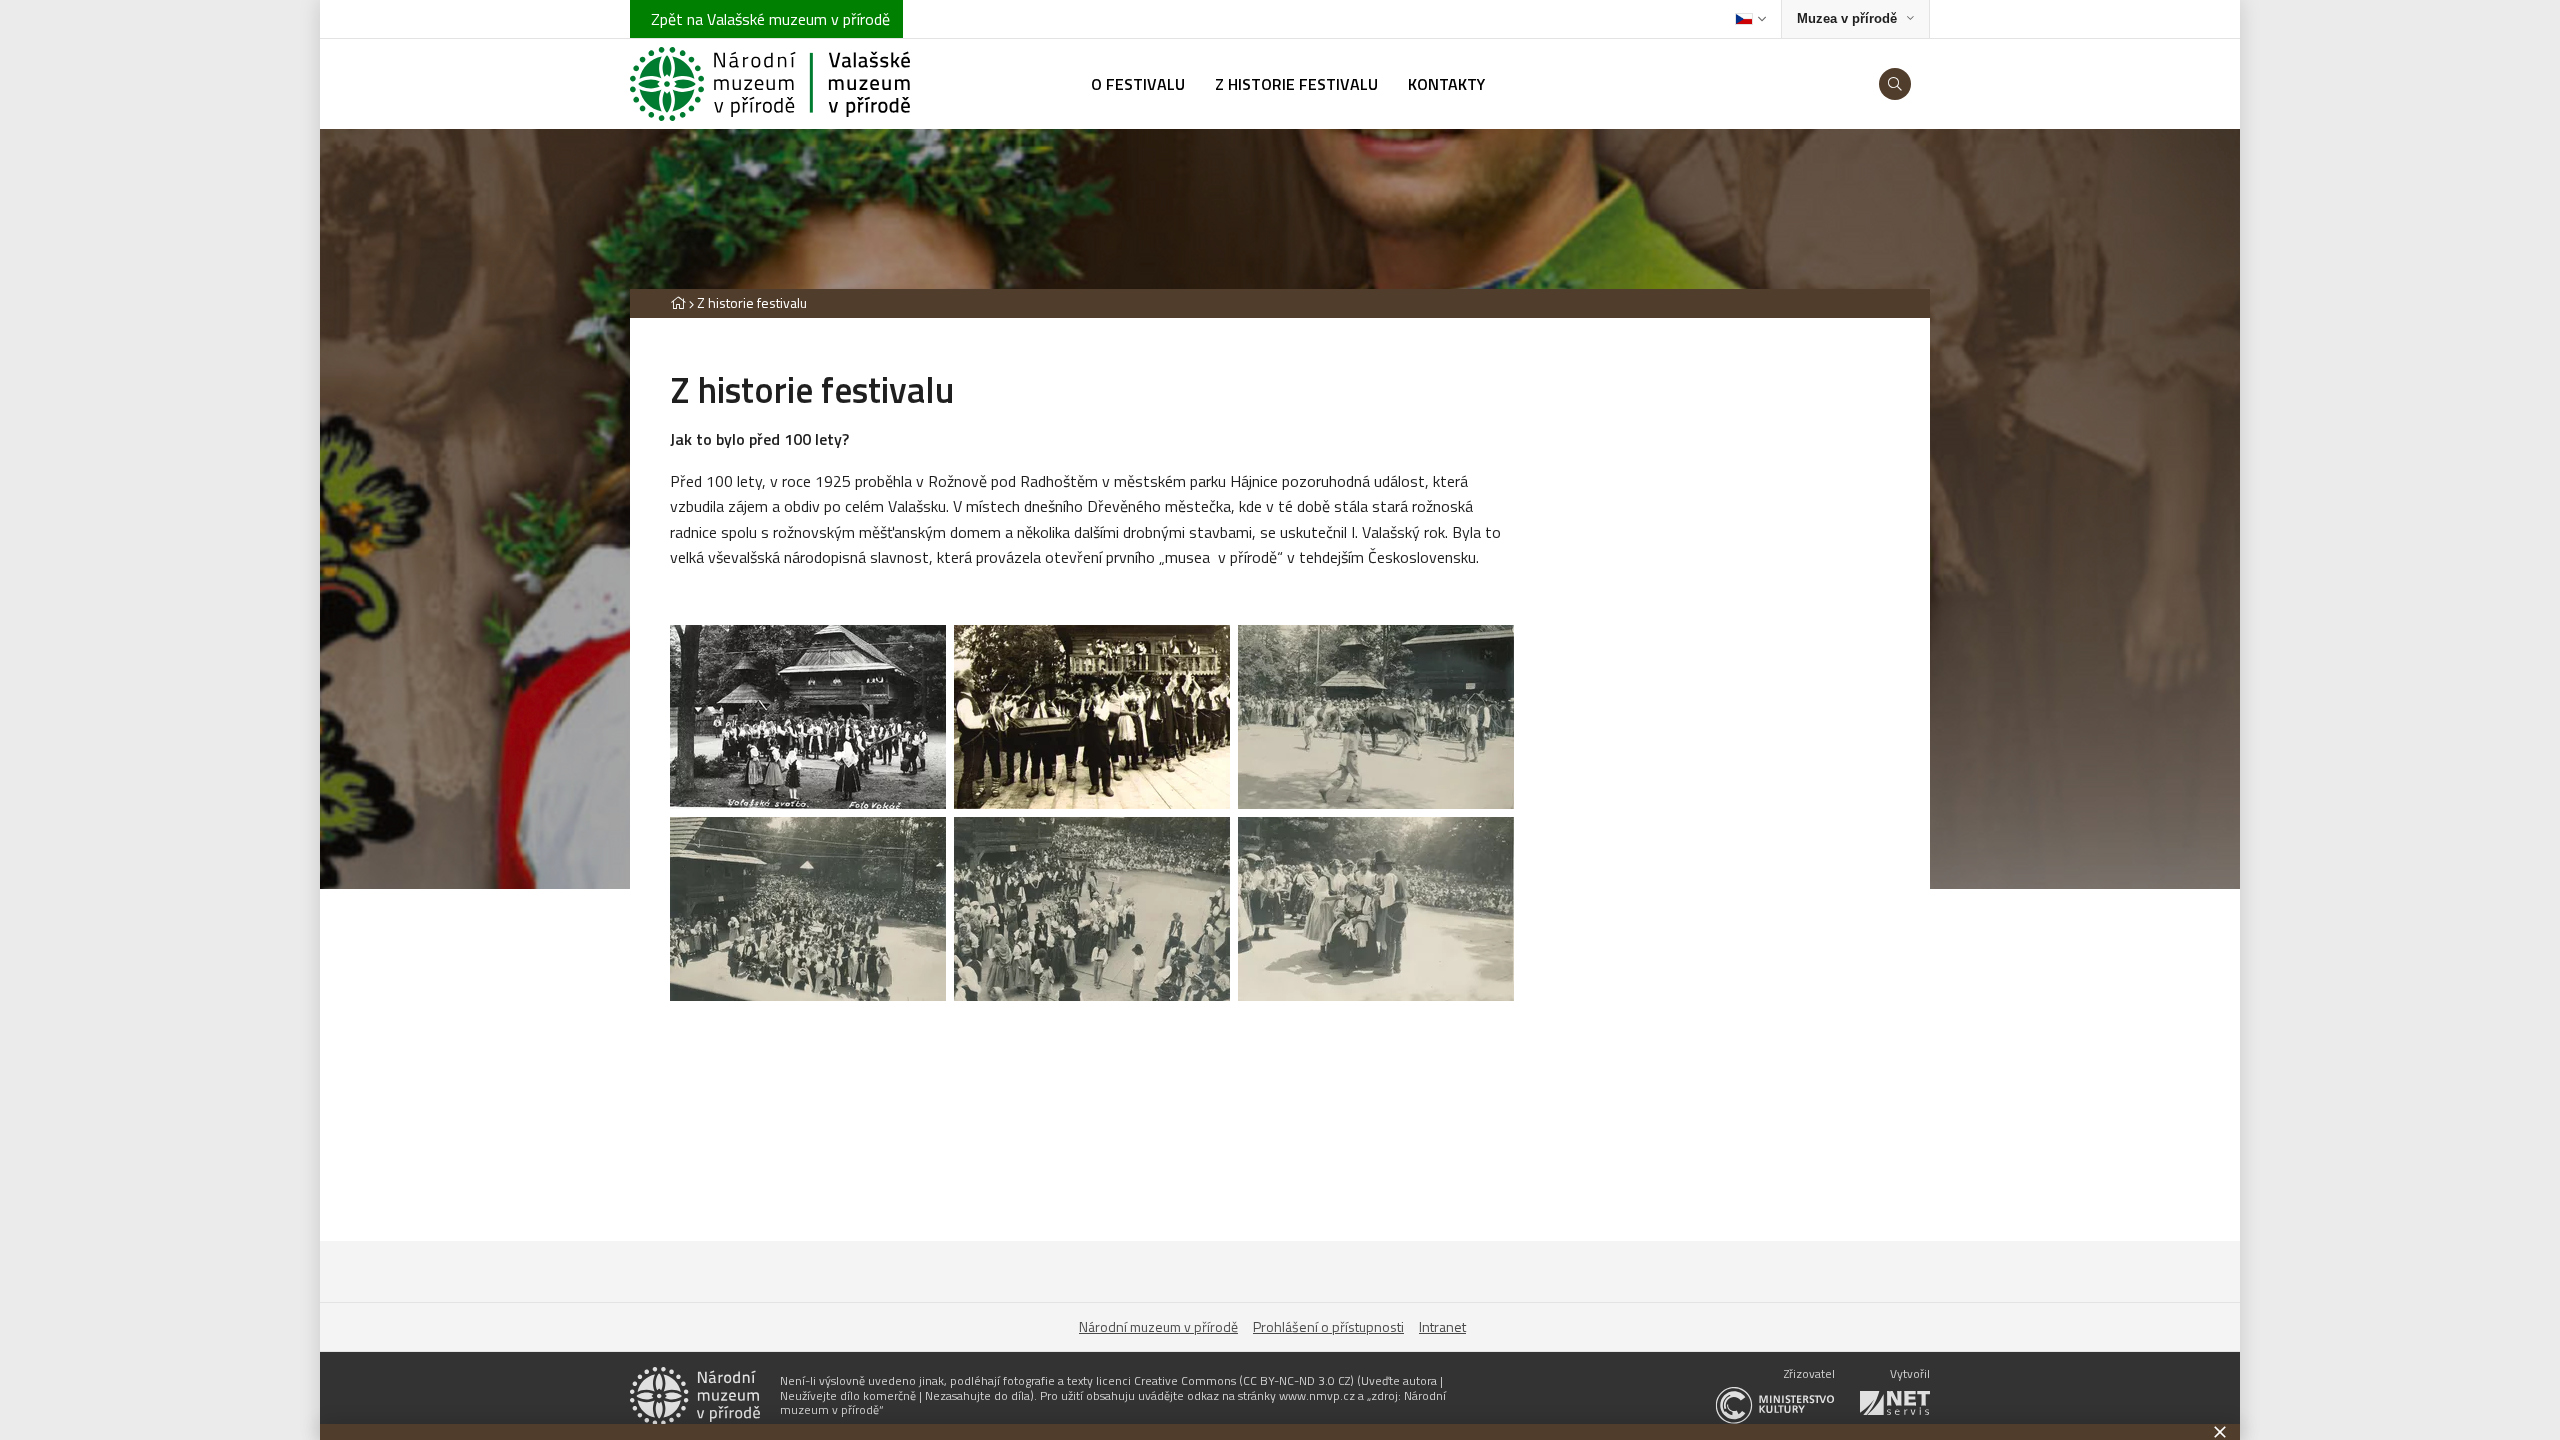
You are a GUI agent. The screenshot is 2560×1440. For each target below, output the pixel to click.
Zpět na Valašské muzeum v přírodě (766, 19)
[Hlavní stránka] (678, 302)
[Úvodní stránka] (770, 84)
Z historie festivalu (752, 302)
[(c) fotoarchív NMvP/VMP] (808, 717)
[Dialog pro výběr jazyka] (1750, 19)
